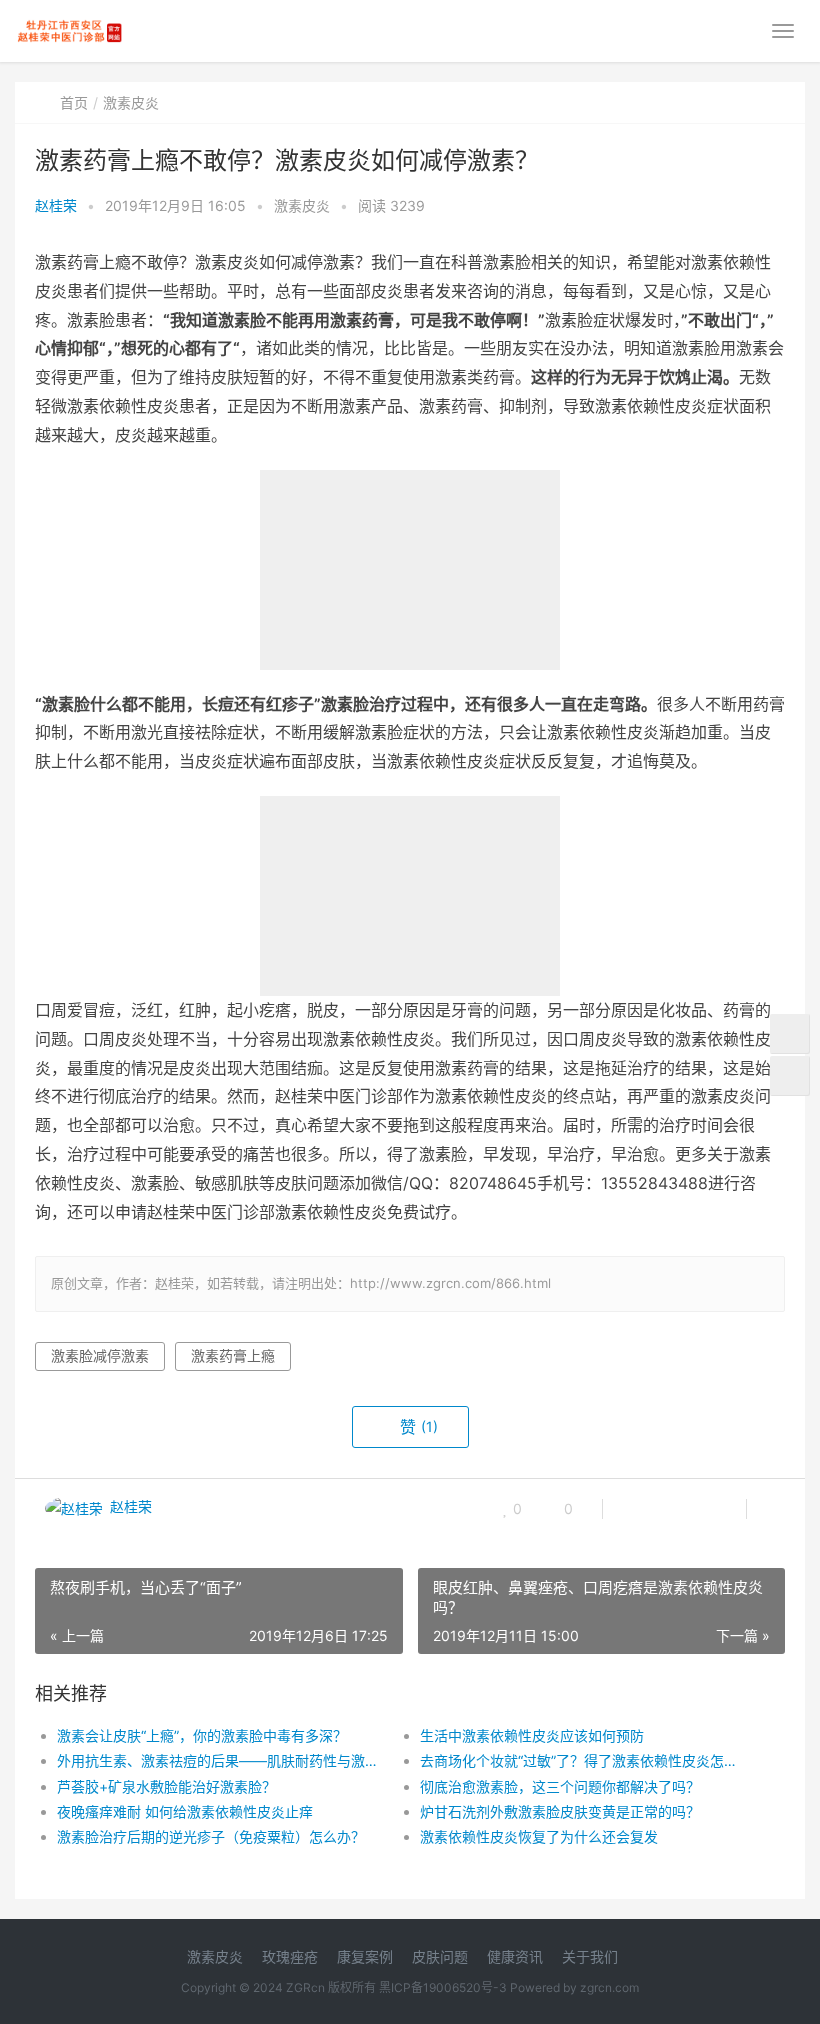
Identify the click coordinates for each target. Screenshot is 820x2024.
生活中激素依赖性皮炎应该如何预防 (532, 1735)
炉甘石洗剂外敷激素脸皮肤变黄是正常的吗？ (560, 1811)
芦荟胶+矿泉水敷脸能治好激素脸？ (166, 1786)
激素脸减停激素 (100, 1355)
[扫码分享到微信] (634, 1509)
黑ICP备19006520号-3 (443, 1987)
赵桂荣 (56, 205)
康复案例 (365, 1956)
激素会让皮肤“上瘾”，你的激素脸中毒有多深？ (202, 1735)
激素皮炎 (131, 102)
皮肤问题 (440, 1956)
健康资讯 (515, 1956)
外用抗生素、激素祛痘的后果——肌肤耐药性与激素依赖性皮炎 (220, 1760)
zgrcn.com (609, 1987)
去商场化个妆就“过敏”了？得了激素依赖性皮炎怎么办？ (583, 1760)
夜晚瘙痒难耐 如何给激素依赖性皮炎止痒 (185, 1811)
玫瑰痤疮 (290, 1956)
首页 (74, 102)
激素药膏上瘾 (233, 1355)
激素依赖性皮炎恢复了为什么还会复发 (539, 1836)
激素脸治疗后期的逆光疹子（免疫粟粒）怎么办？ (211, 1836)
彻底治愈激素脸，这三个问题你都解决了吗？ (560, 1786)
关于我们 (590, 1956)
